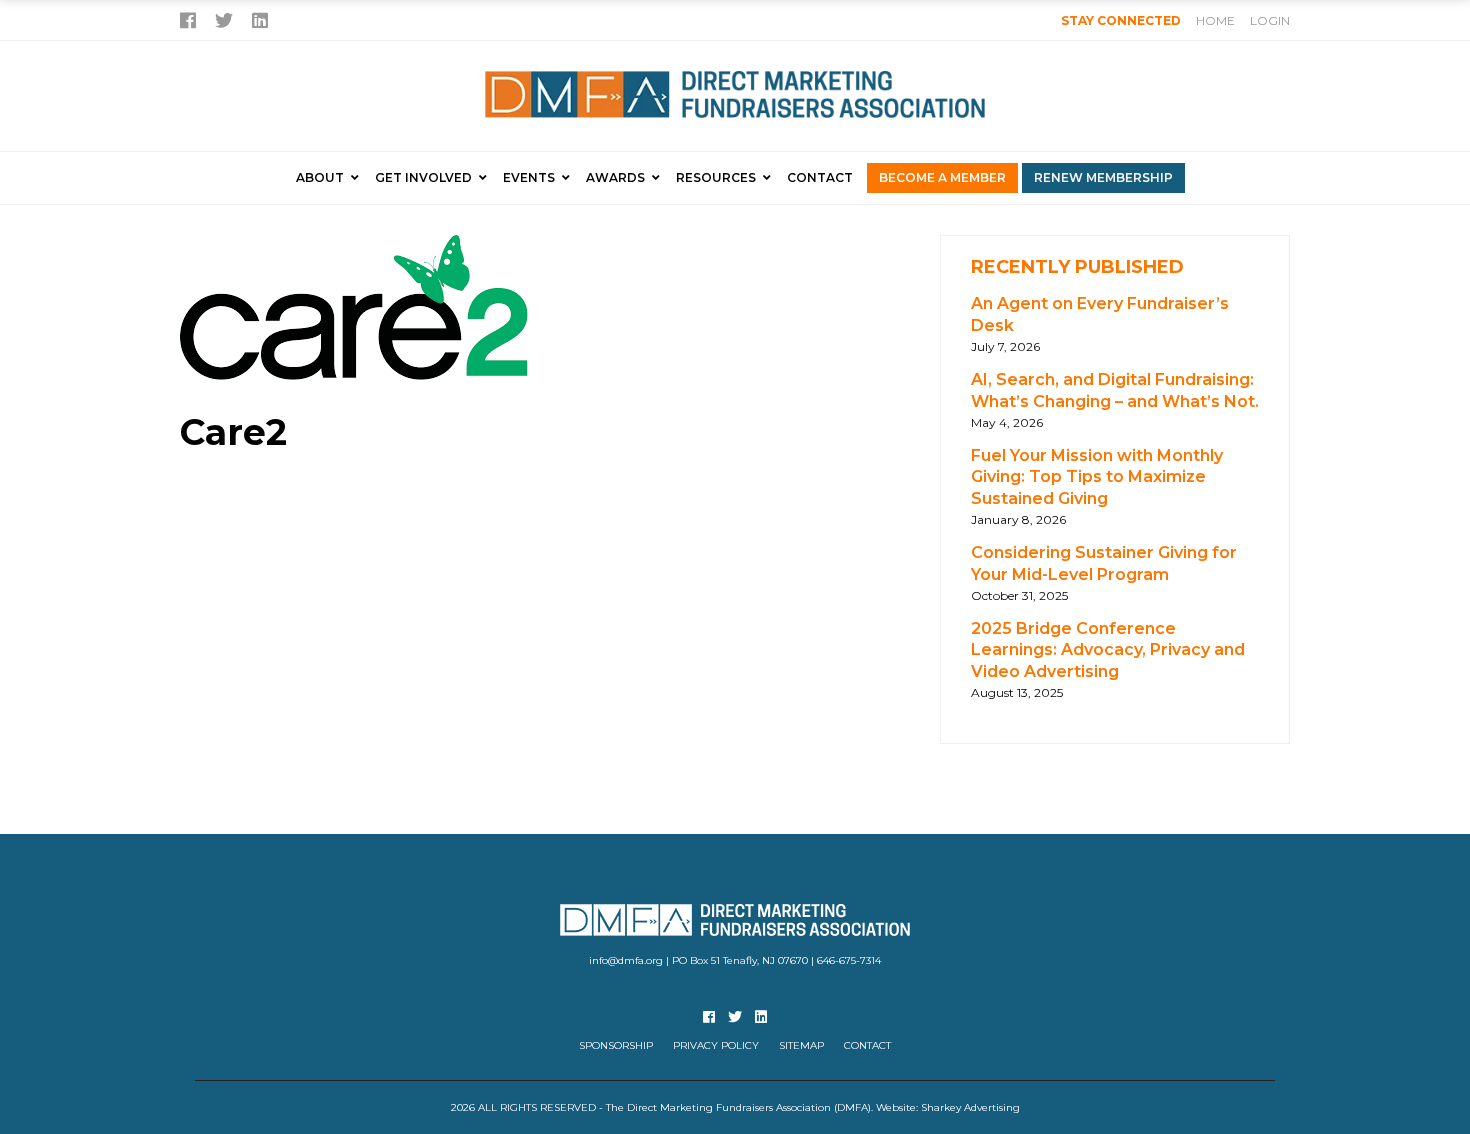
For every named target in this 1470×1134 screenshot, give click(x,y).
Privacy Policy (716, 1045)
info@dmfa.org (626, 960)
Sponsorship (616, 1045)
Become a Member (942, 177)
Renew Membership (1103, 177)
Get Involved (423, 177)
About (320, 177)
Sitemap (801, 1045)
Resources (716, 177)
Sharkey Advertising (970, 1107)
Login (1270, 20)
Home (1215, 20)
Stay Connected (1121, 20)
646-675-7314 (849, 960)
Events (529, 177)
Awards (615, 177)
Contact (820, 177)
